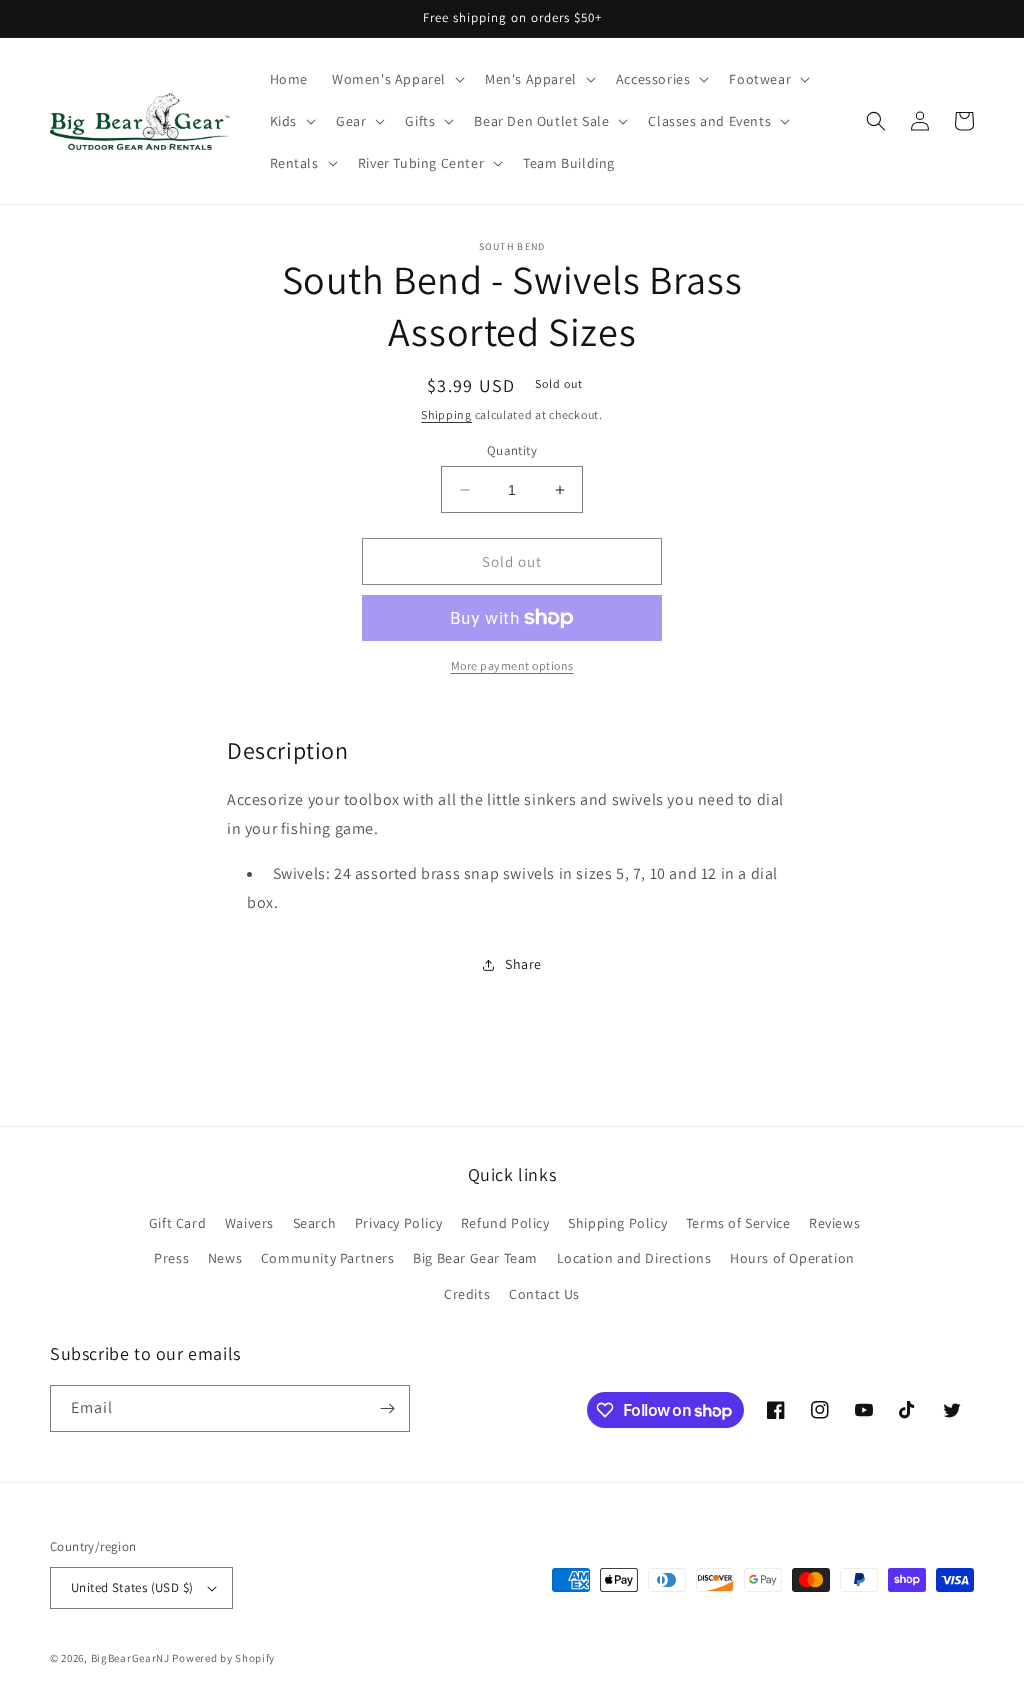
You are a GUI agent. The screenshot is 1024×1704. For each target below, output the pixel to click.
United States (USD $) (132, 1587)
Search (315, 1223)
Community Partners (328, 1258)
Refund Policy (505, 1223)
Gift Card (177, 1223)
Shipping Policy (617, 1223)
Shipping (446, 414)
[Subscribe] (387, 1408)
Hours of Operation (792, 1258)
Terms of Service (738, 1223)
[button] (396, 79)
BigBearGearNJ (130, 1658)
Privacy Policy (398, 1223)
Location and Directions (634, 1258)
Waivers (249, 1223)
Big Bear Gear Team (475, 1258)
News (225, 1258)
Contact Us (544, 1294)
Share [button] (523, 964)
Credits (467, 1294)
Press (171, 1258)
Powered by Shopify (223, 1658)
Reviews (834, 1223)
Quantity (512, 450)
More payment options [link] (512, 665)
